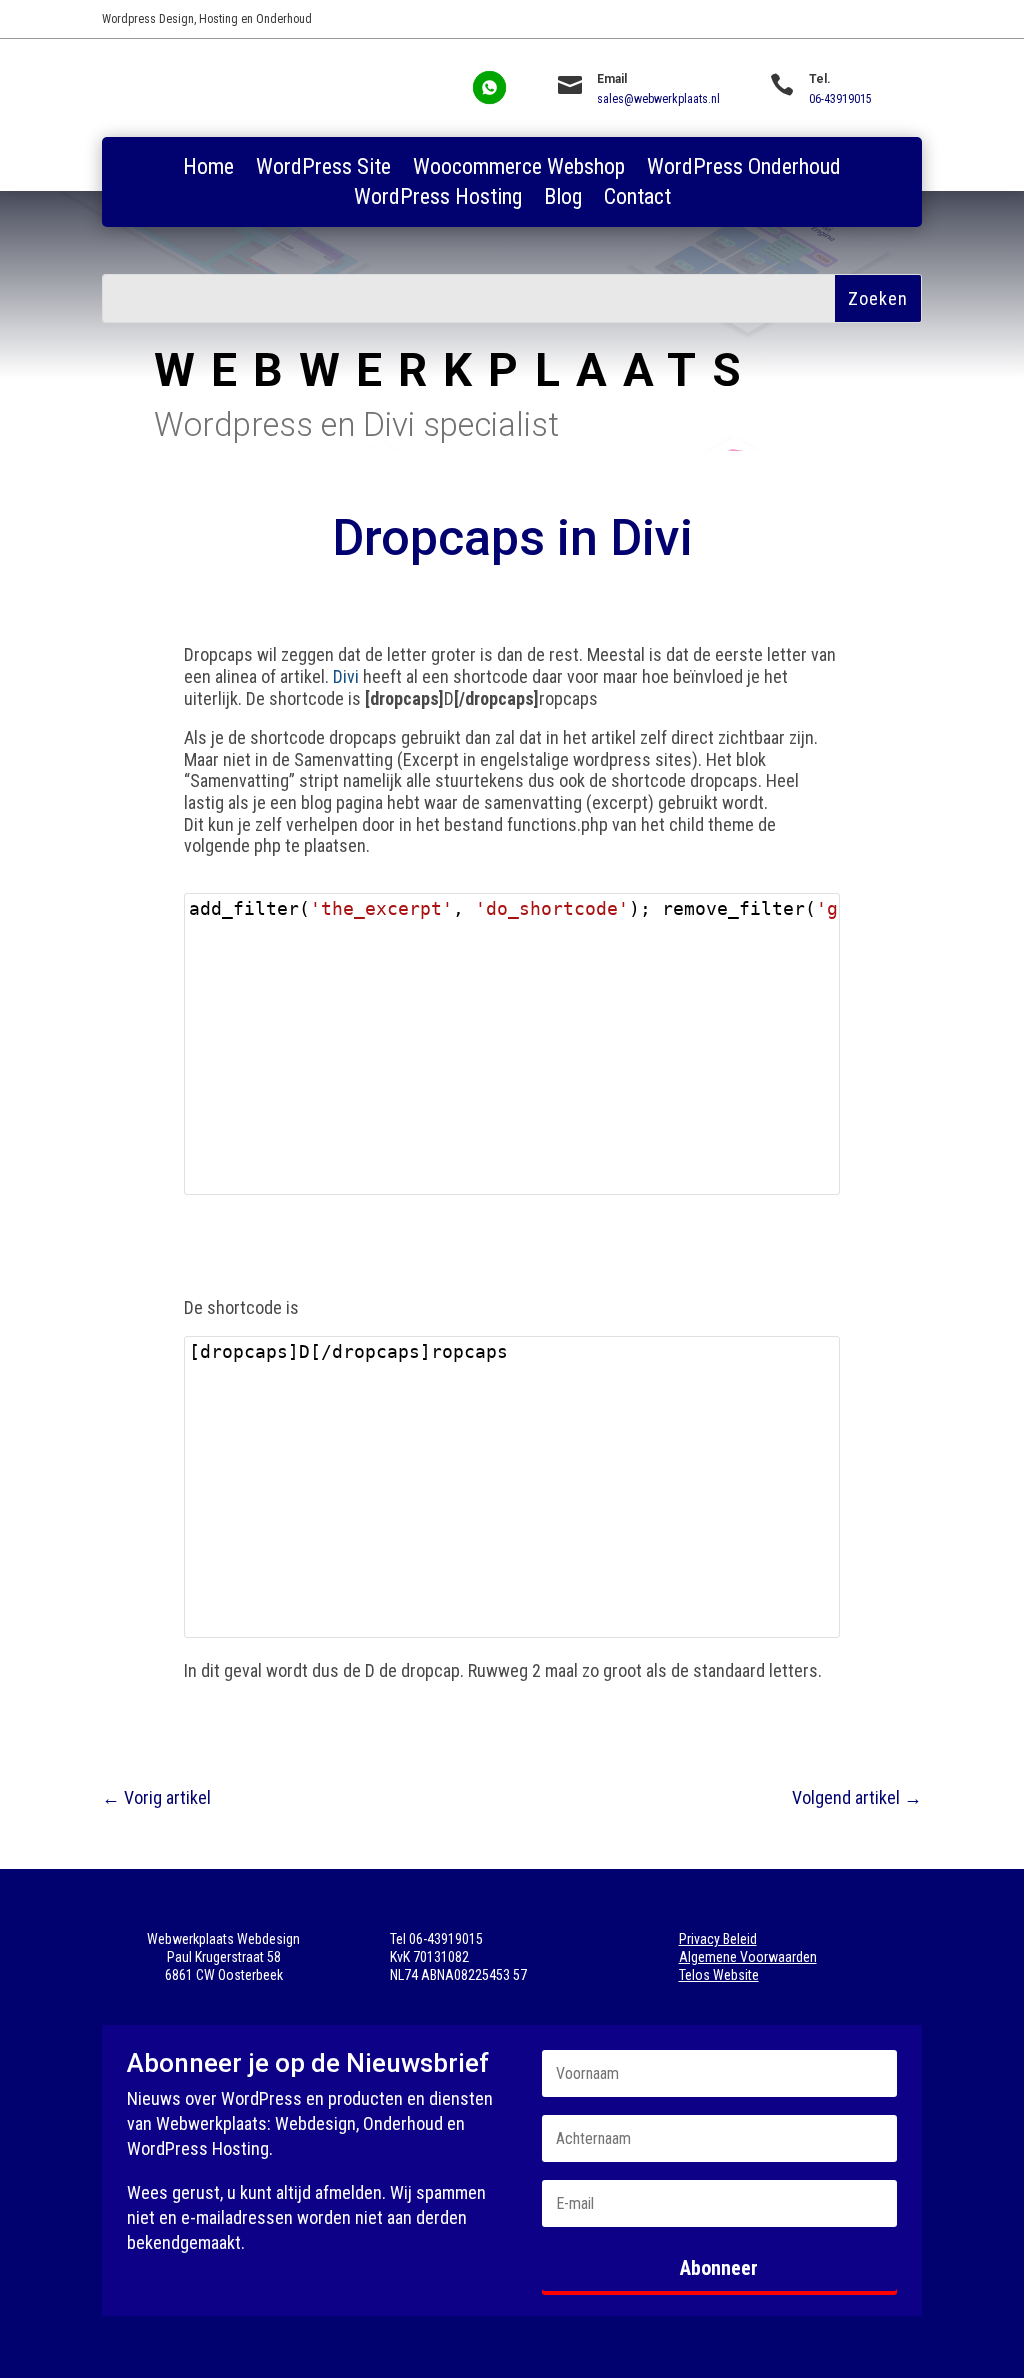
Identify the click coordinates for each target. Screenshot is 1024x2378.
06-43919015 (840, 99)
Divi (346, 676)
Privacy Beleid (718, 1939)
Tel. (820, 79)
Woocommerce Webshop (519, 169)
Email (612, 79)
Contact (637, 199)
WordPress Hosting (438, 199)
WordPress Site (323, 169)
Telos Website (719, 1975)
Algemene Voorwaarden (748, 1957)
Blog (563, 199)
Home (208, 169)
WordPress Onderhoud (744, 169)
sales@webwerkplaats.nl (658, 99)
